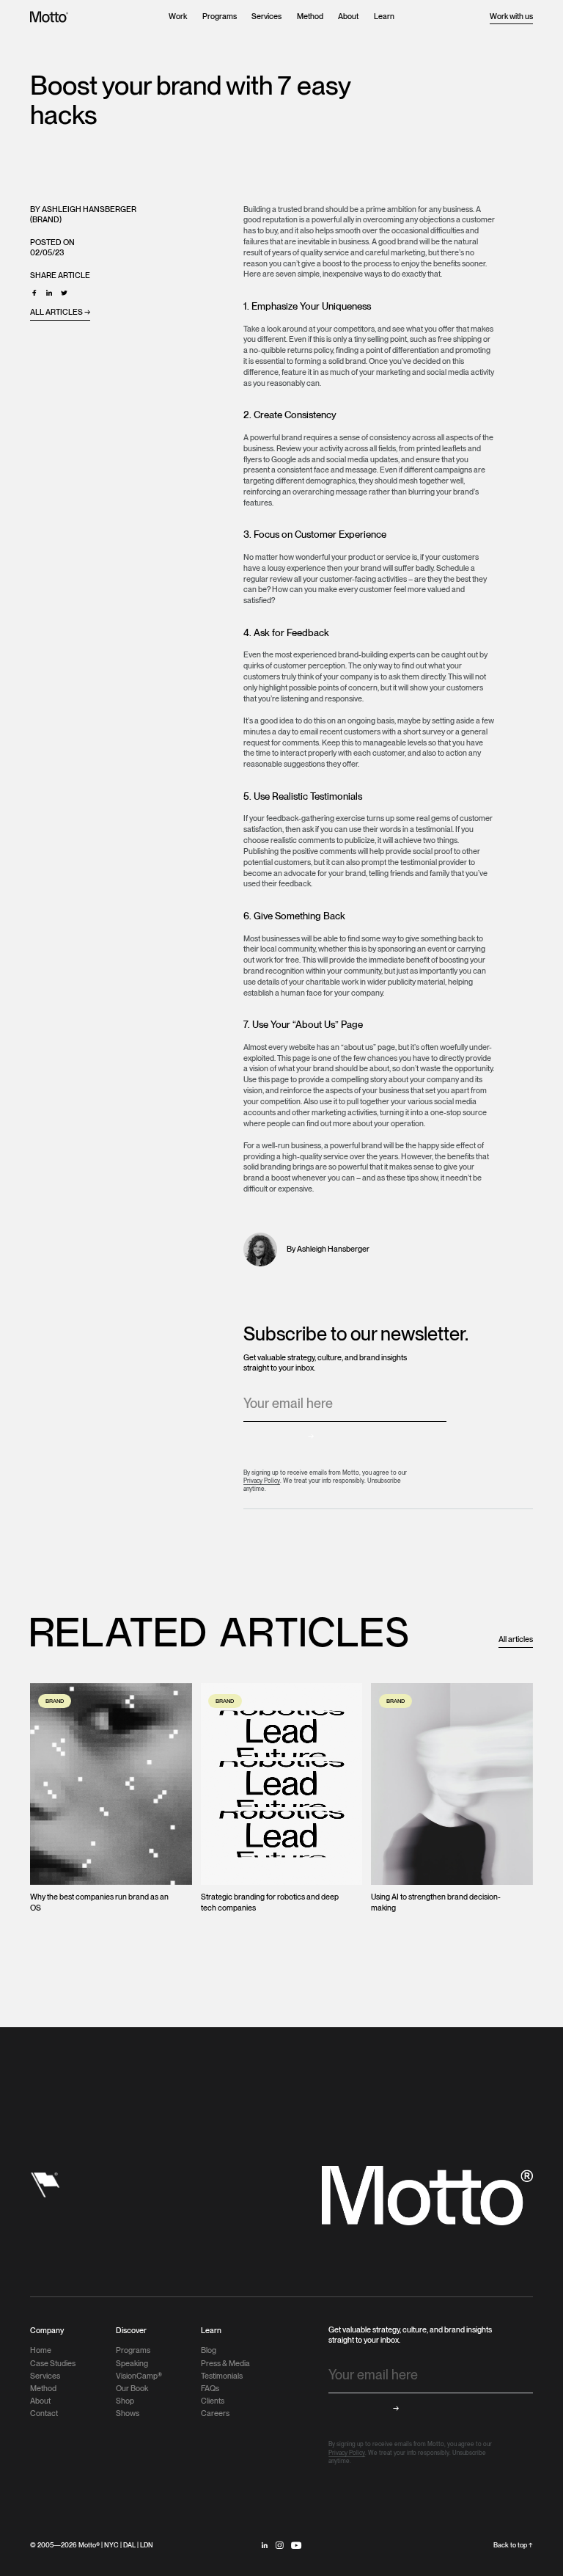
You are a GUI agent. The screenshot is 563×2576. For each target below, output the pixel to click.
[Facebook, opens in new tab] (297, 2545)
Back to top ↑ (513, 2545)
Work (178, 17)
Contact (44, 2413)
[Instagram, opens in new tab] (279, 2545)
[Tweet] (64, 293)
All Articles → (60, 312)
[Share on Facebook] (34, 293)
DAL (129, 2545)
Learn (384, 17)
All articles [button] (516, 1639)
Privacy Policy (262, 1481)
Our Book (132, 2389)
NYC (111, 2545)
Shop (125, 2401)
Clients (213, 2401)
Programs (220, 17)
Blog (209, 2350)
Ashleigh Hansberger (89, 209)
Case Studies (53, 2364)
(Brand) (46, 220)
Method (310, 17)
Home (41, 2350)
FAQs (210, 2389)
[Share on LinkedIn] (49, 293)
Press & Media (225, 2364)
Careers (215, 2413)
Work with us (511, 17)
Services (266, 17)
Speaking (132, 2364)
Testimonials (222, 2376)
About (348, 17)
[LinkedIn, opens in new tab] (265, 2545)
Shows (128, 2413)
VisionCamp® (139, 2376)
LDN (147, 2545)
